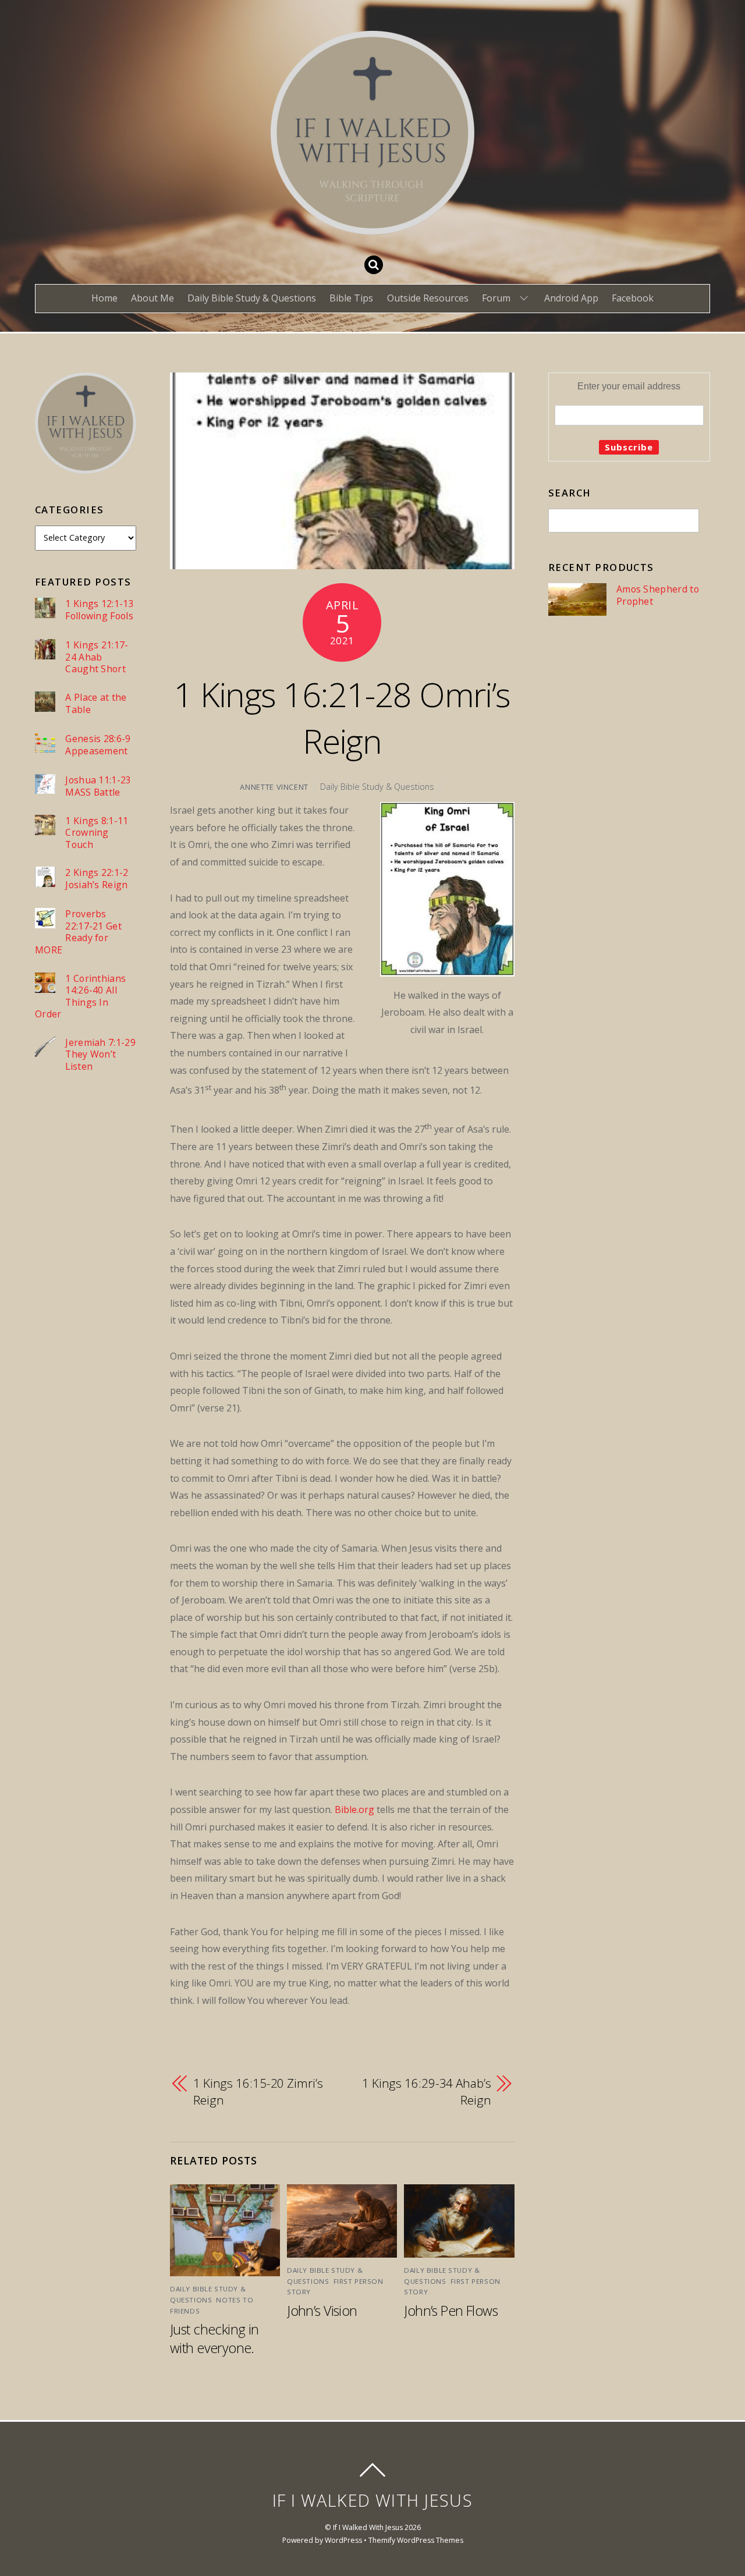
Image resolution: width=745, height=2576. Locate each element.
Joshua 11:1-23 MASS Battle (98, 786)
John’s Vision (322, 2311)
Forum (496, 298)
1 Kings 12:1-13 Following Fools (100, 610)
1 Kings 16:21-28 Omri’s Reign (342, 718)
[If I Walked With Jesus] (372, 225)
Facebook (633, 298)
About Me (152, 298)
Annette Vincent (274, 787)
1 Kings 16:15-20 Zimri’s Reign (258, 2092)
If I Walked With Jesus (368, 2527)
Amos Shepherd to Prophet (658, 595)
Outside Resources (428, 298)
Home (104, 298)
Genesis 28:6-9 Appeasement (98, 745)
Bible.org (354, 1809)
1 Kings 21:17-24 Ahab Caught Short (97, 657)
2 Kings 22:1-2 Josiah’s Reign (97, 879)
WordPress (343, 2540)
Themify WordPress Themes (416, 2540)
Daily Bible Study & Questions (252, 298)
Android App (571, 298)
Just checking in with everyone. (214, 2339)
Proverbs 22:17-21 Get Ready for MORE (78, 932)
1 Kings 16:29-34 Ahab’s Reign (427, 2092)
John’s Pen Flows (451, 2311)
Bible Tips (351, 298)
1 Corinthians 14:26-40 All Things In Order (80, 996)
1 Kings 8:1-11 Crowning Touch (97, 833)
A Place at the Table (96, 703)
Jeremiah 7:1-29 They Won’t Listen (100, 1055)
